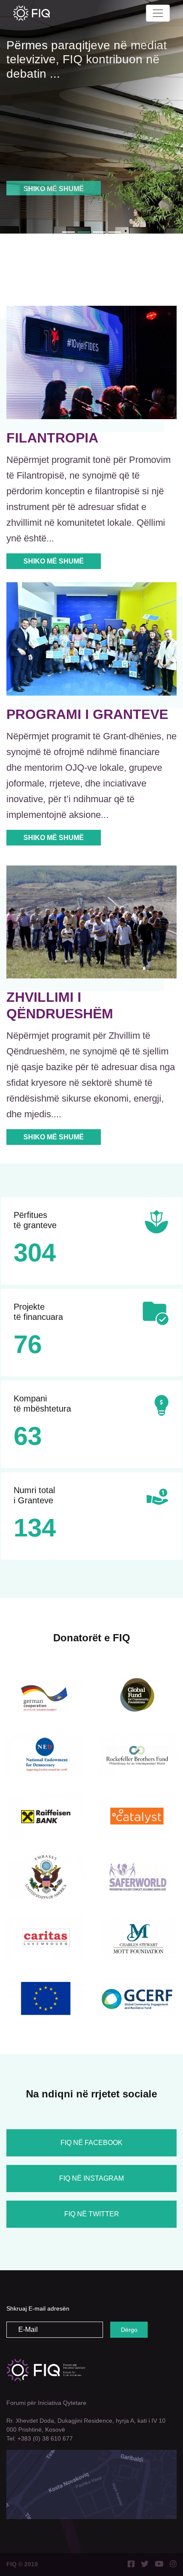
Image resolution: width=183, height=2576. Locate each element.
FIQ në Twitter (92, 2214)
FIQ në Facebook (91, 2143)
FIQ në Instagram (91, 2178)
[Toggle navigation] (158, 13)
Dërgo (129, 2330)
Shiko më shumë (54, 175)
